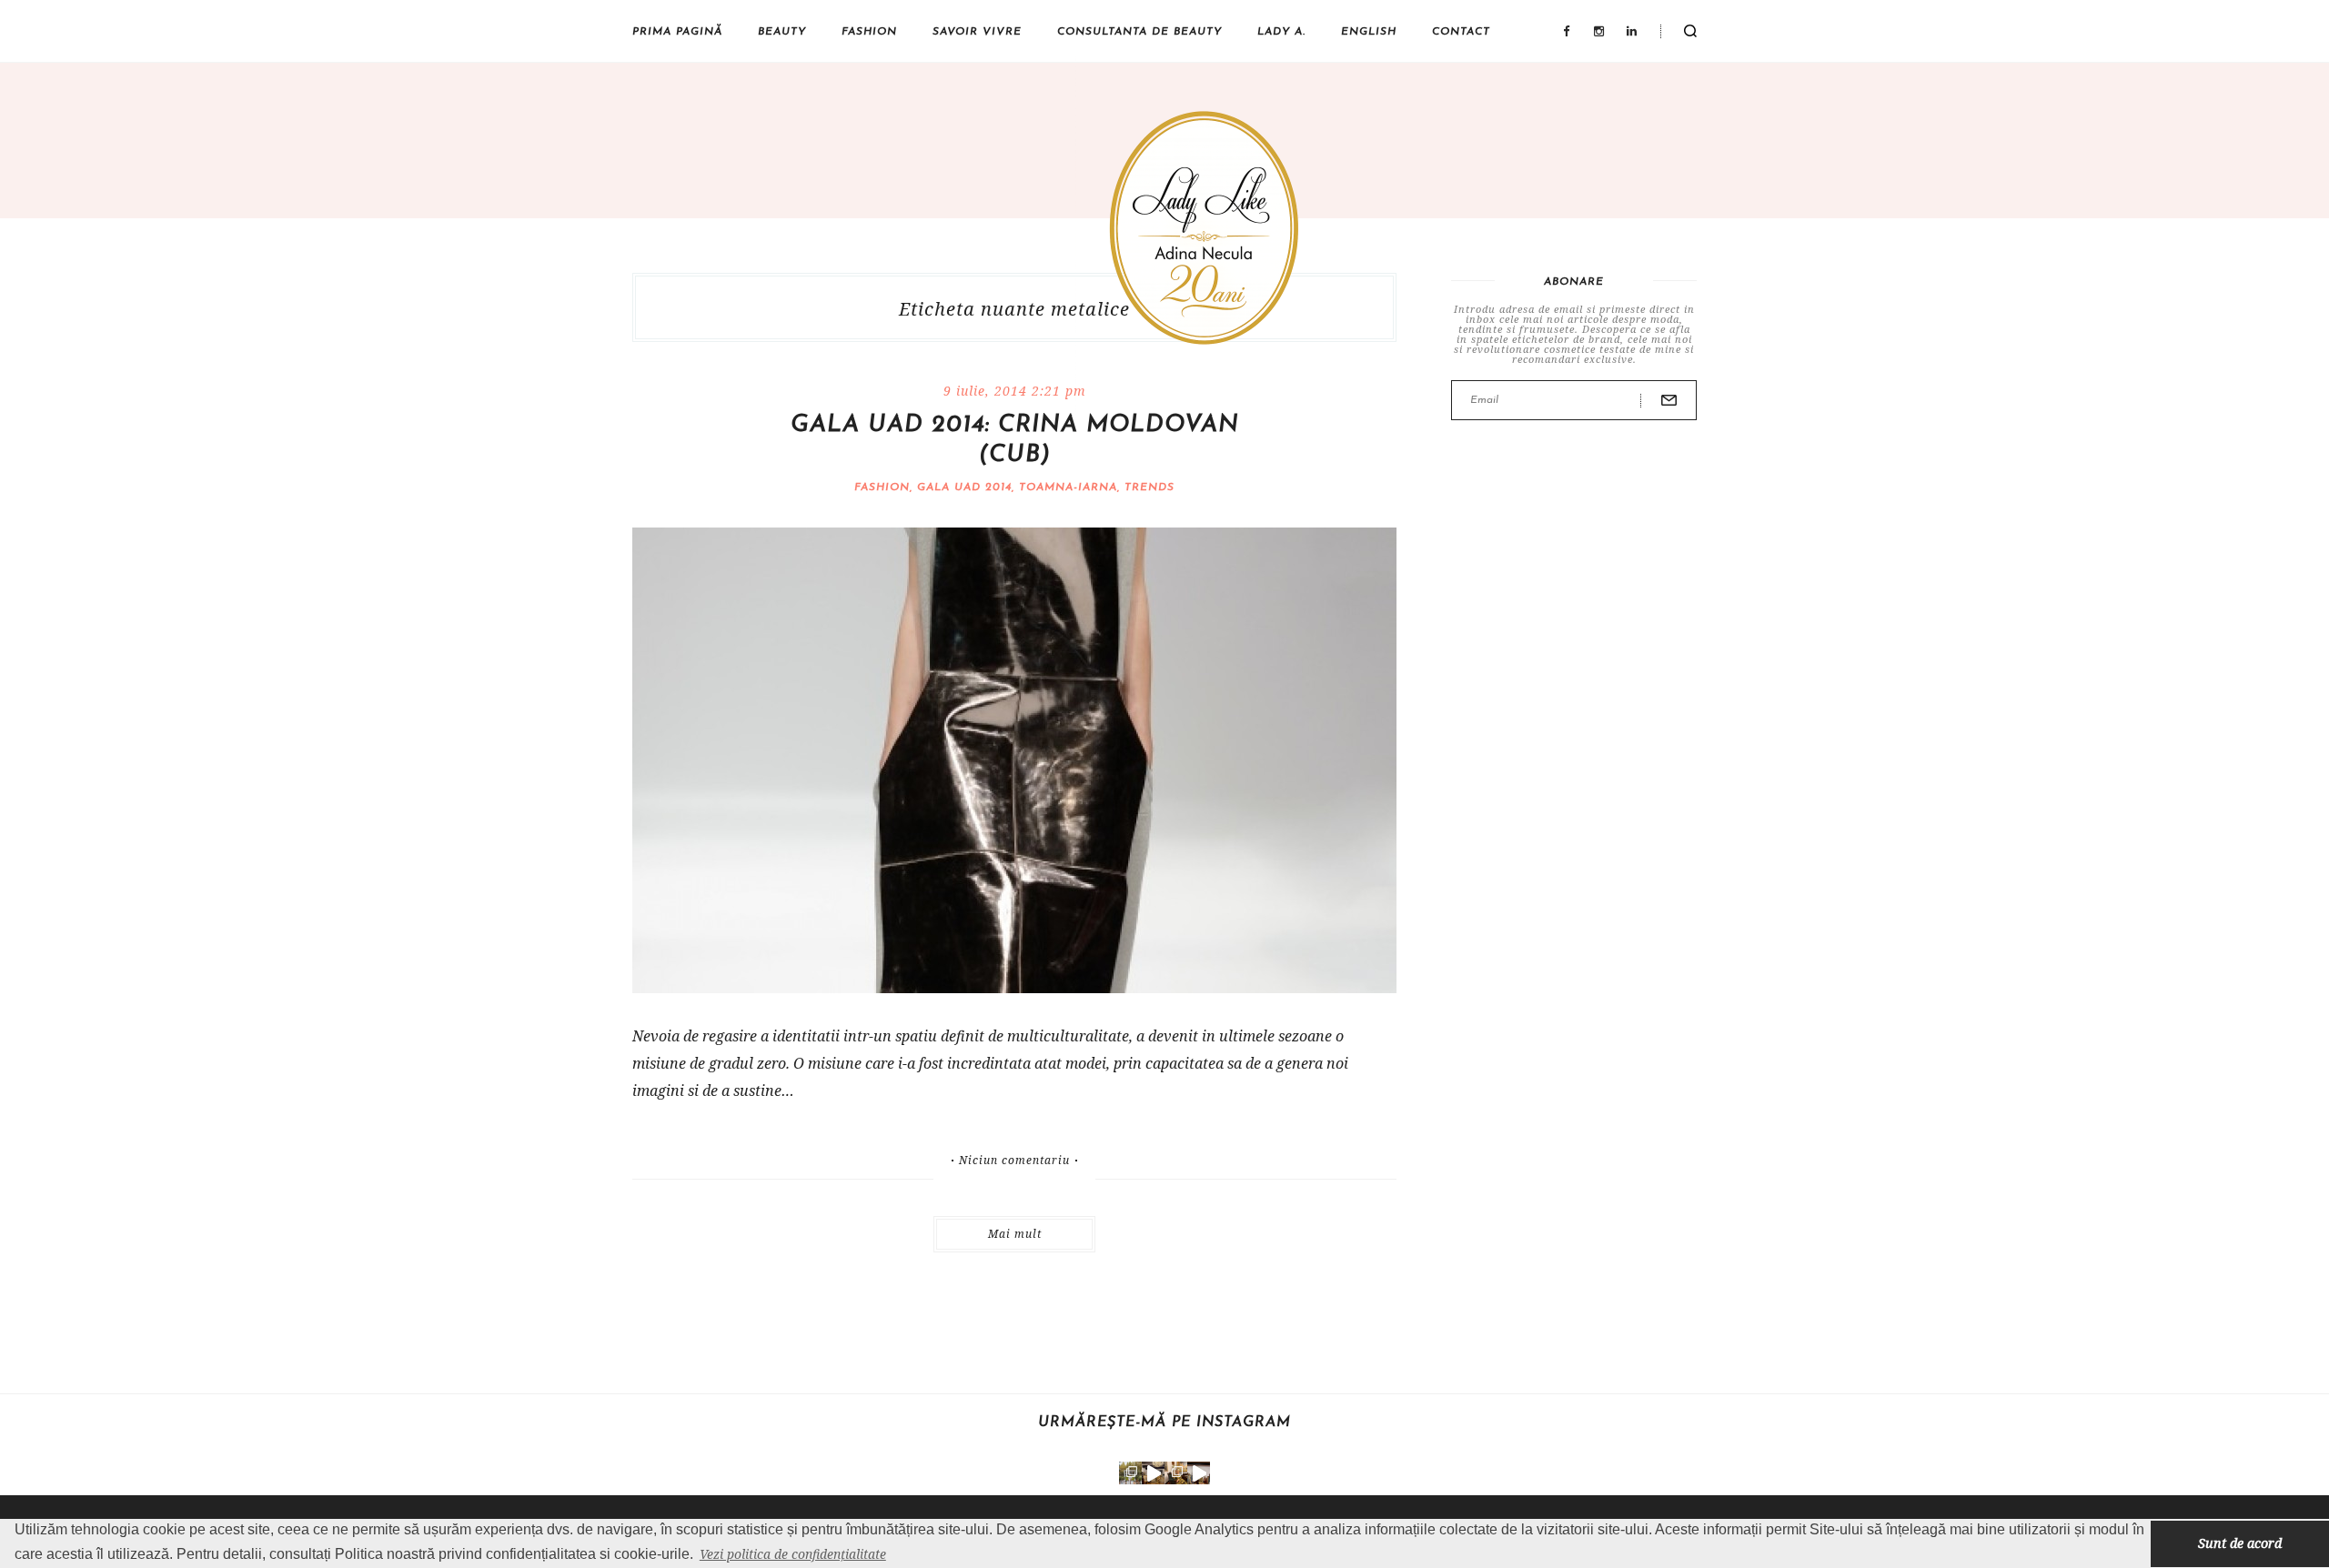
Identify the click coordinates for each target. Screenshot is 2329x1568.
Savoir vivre (977, 32)
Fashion (869, 32)
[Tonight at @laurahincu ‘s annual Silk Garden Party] (1130, 1473)
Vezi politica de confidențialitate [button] (793, 1554)
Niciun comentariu (1014, 1161)
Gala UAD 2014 (964, 487)
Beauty (782, 32)
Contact (1461, 32)
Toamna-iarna (1068, 487)
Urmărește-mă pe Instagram (1164, 1422)
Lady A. (1281, 32)
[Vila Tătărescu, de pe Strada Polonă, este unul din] (1199, 1473)
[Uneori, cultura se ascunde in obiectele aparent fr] (1176, 1473)
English (1369, 32)
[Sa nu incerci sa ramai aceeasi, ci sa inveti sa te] (1153, 1473)
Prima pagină (677, 32)
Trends (1149, 487)
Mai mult (1015, 1234)
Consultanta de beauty (1139, 32)
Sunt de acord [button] (2240, 1543)
